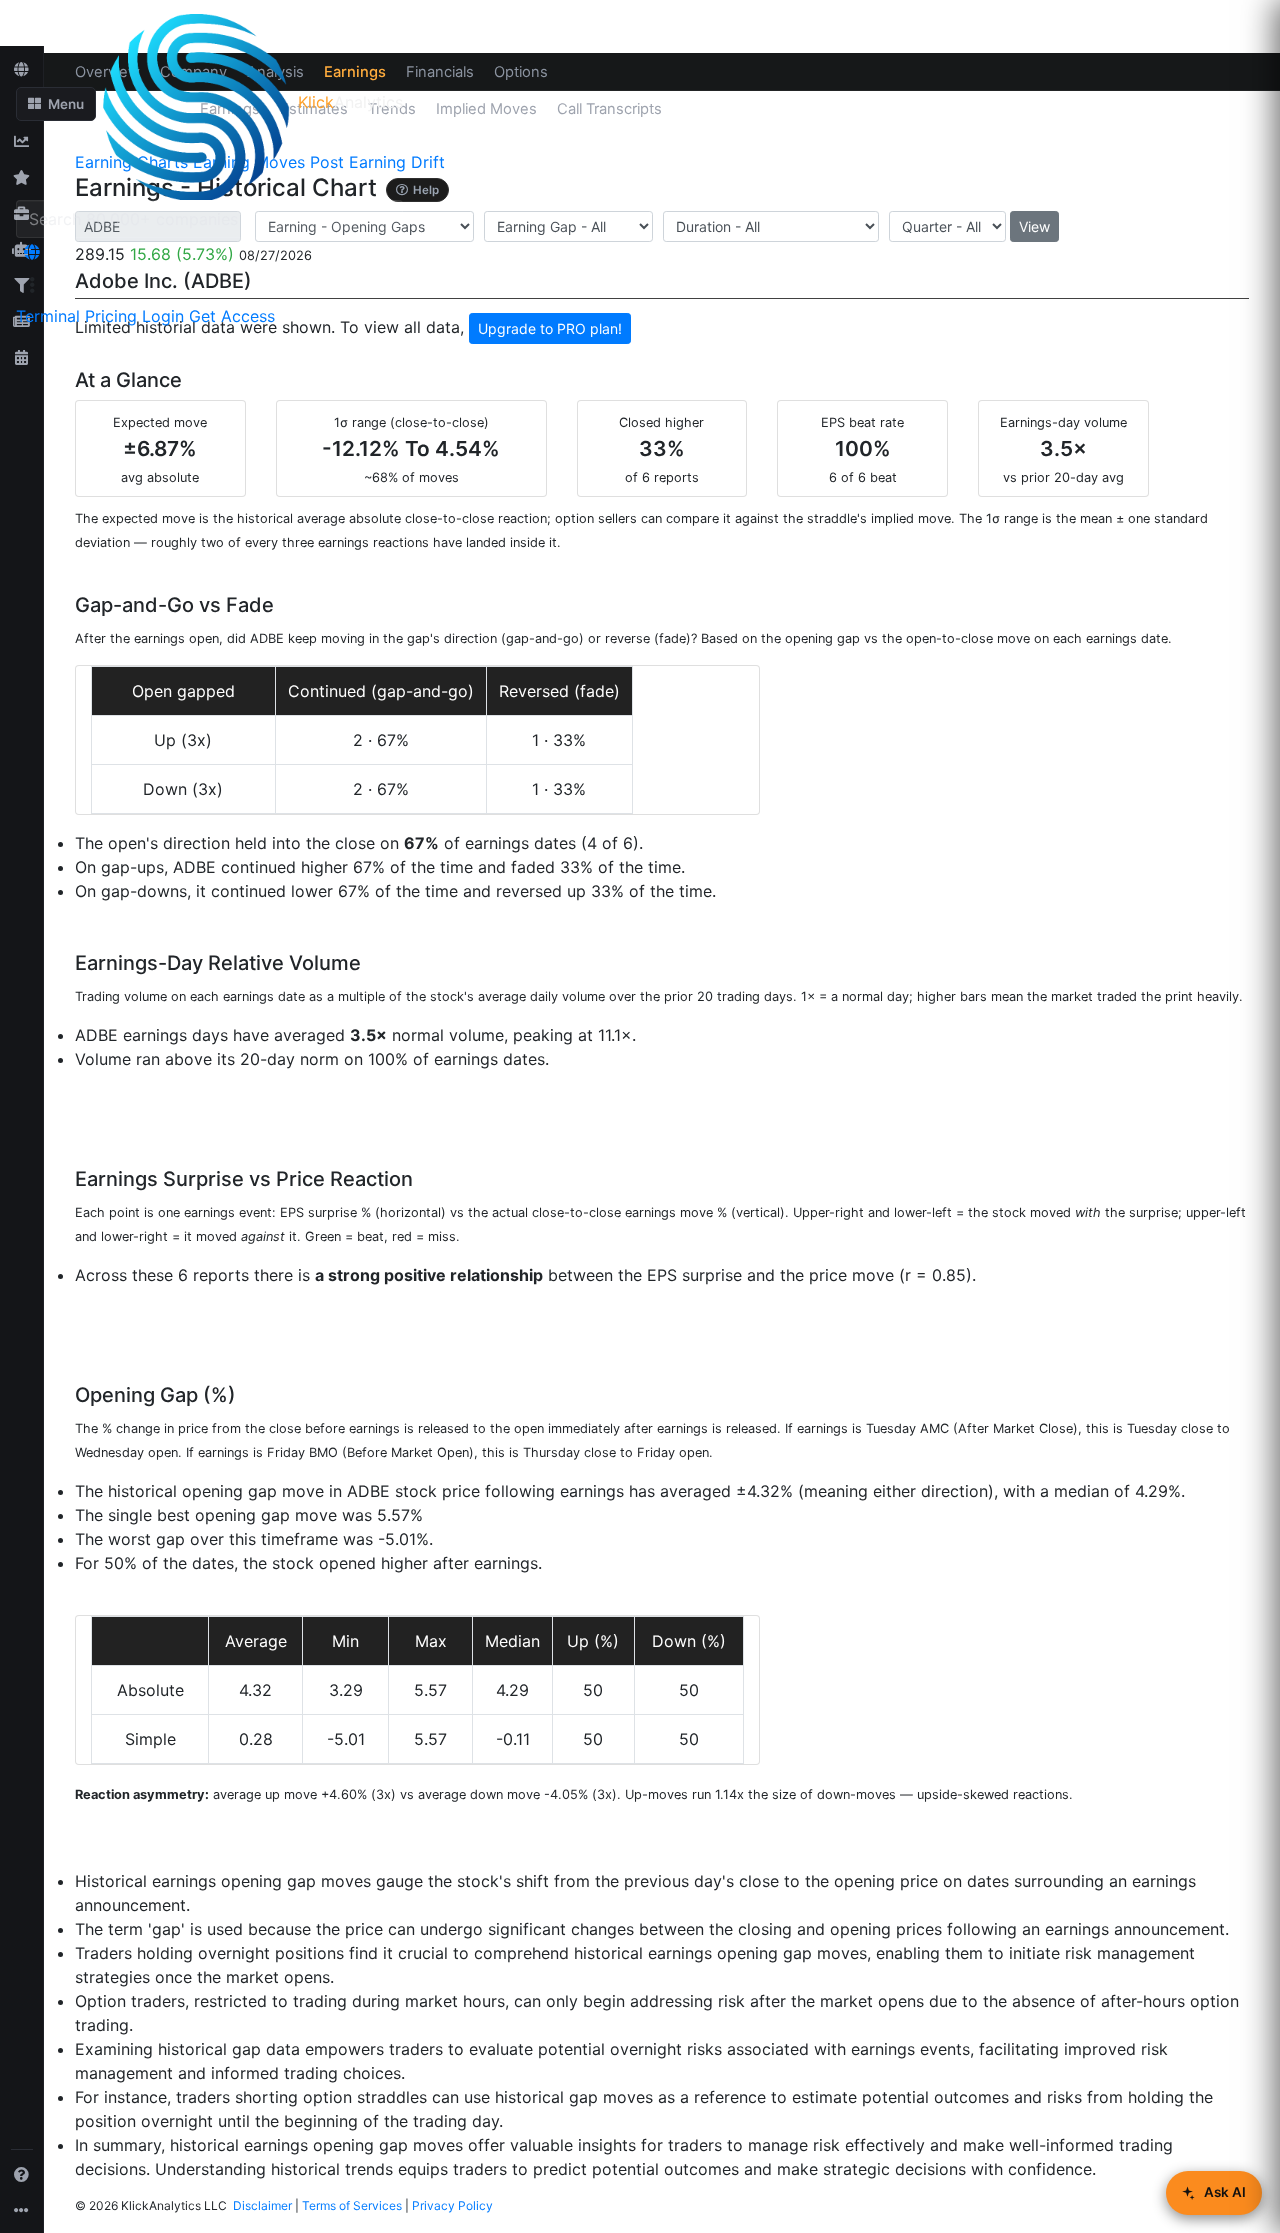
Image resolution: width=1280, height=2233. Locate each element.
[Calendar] (22, 357)
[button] (56, 104)
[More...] (22, 2210)
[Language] (32, 252)
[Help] (22, 2174)
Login (163, 316)
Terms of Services (352, 2205)
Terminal (48, 316)
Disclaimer (262, 2205)
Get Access (232, 316)
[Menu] (32, 285)
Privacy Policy (452, 2205)
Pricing (111, 316)
